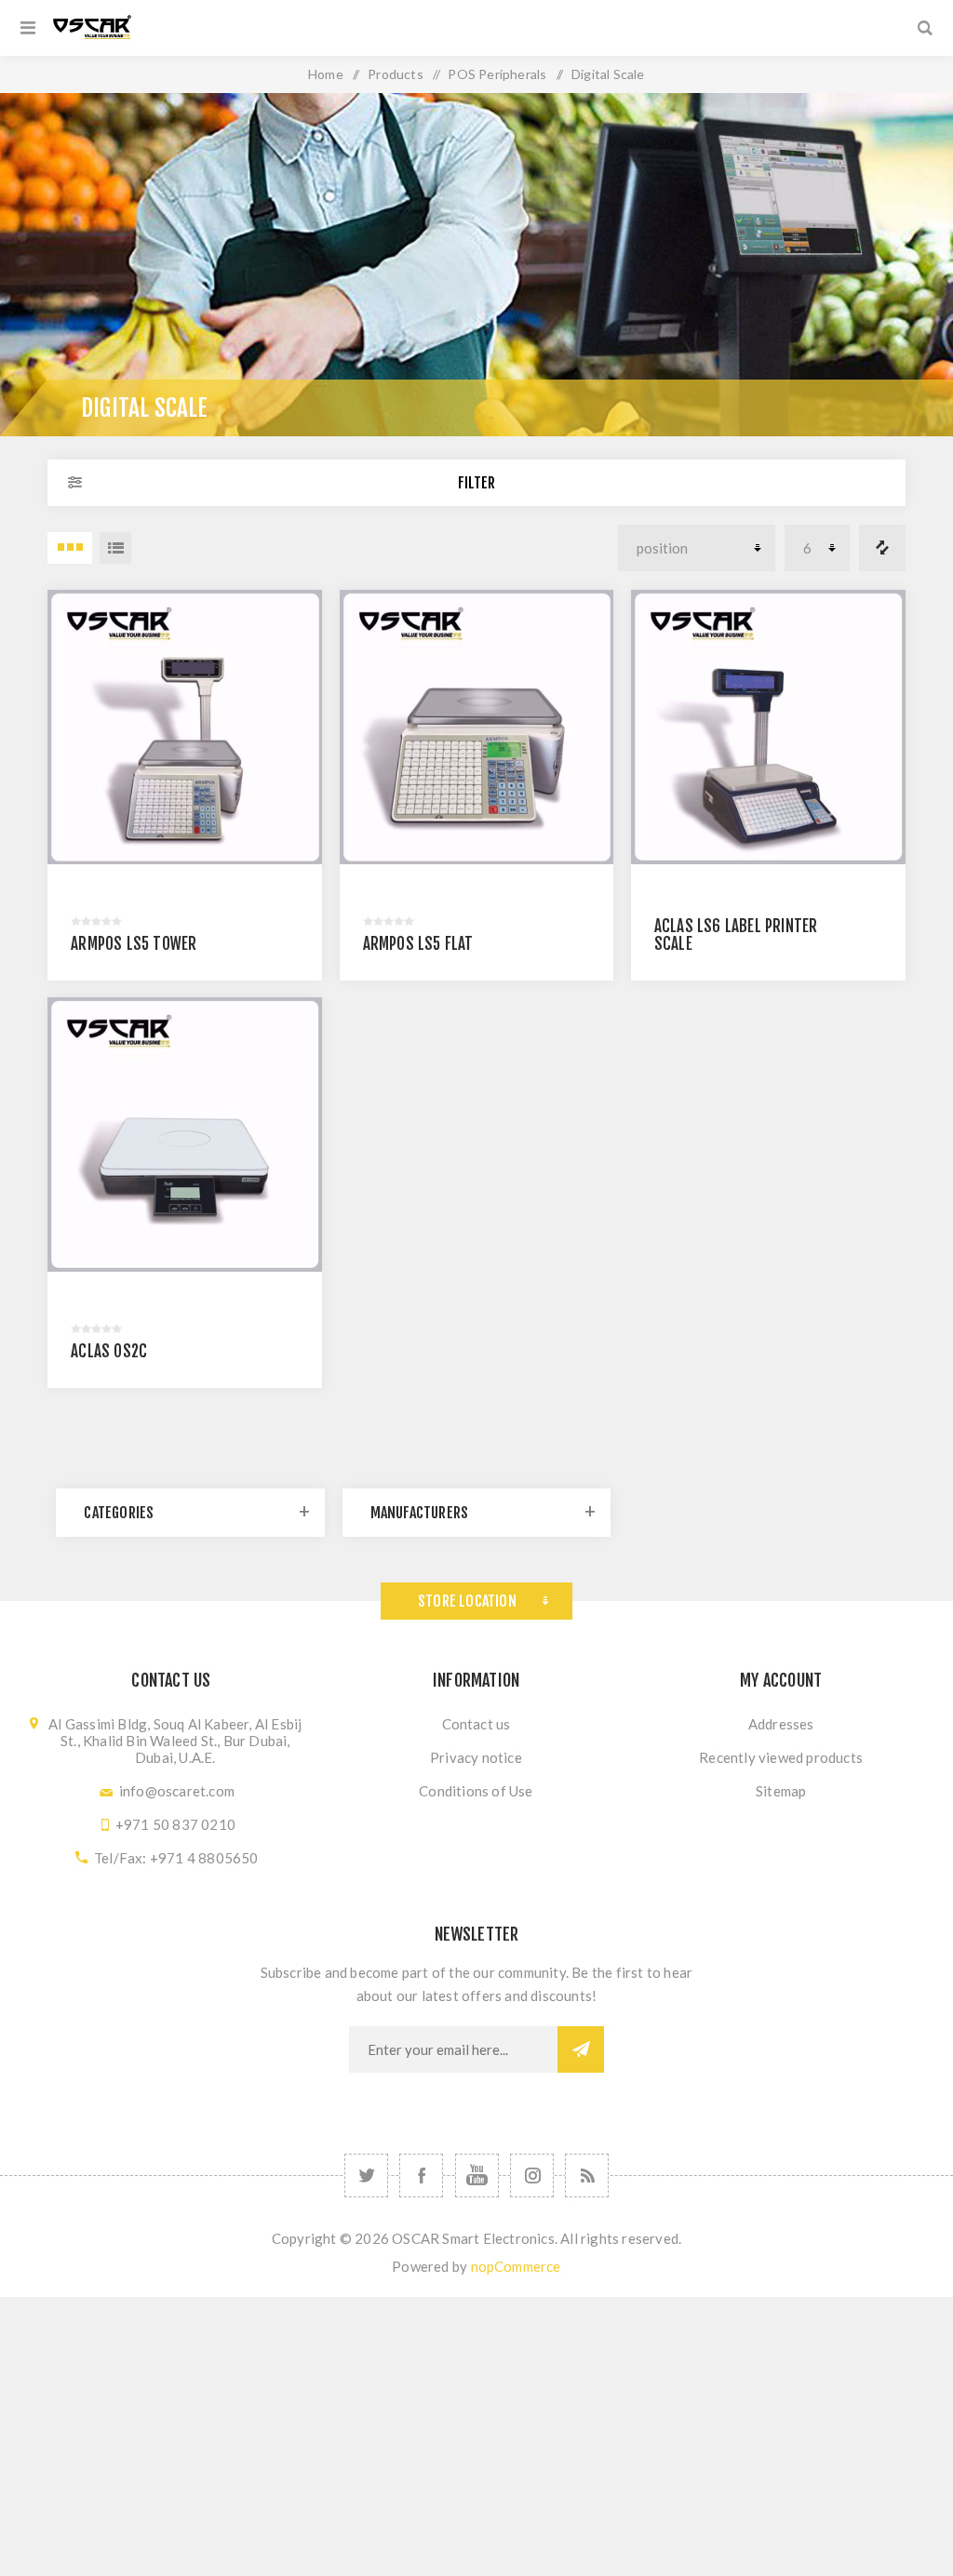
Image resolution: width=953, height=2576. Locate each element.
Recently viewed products (781, 1757)
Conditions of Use (476, 1791)
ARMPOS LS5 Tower (134, 944)
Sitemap (781, 1791)
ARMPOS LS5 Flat (418, 944)
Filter (476, 483)
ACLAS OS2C (109, 1351)
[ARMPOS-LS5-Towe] (185, 727)
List (115, 548)
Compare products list (882, 548)
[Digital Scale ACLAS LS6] (768, 727)
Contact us (476, 1724)
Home (326, 74)
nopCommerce (516, 2266)
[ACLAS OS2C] (185, 1135)
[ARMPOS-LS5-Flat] (477, 727)
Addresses (781, 1724)
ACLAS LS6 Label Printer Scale (736, 935)
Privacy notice (476, 1757)
